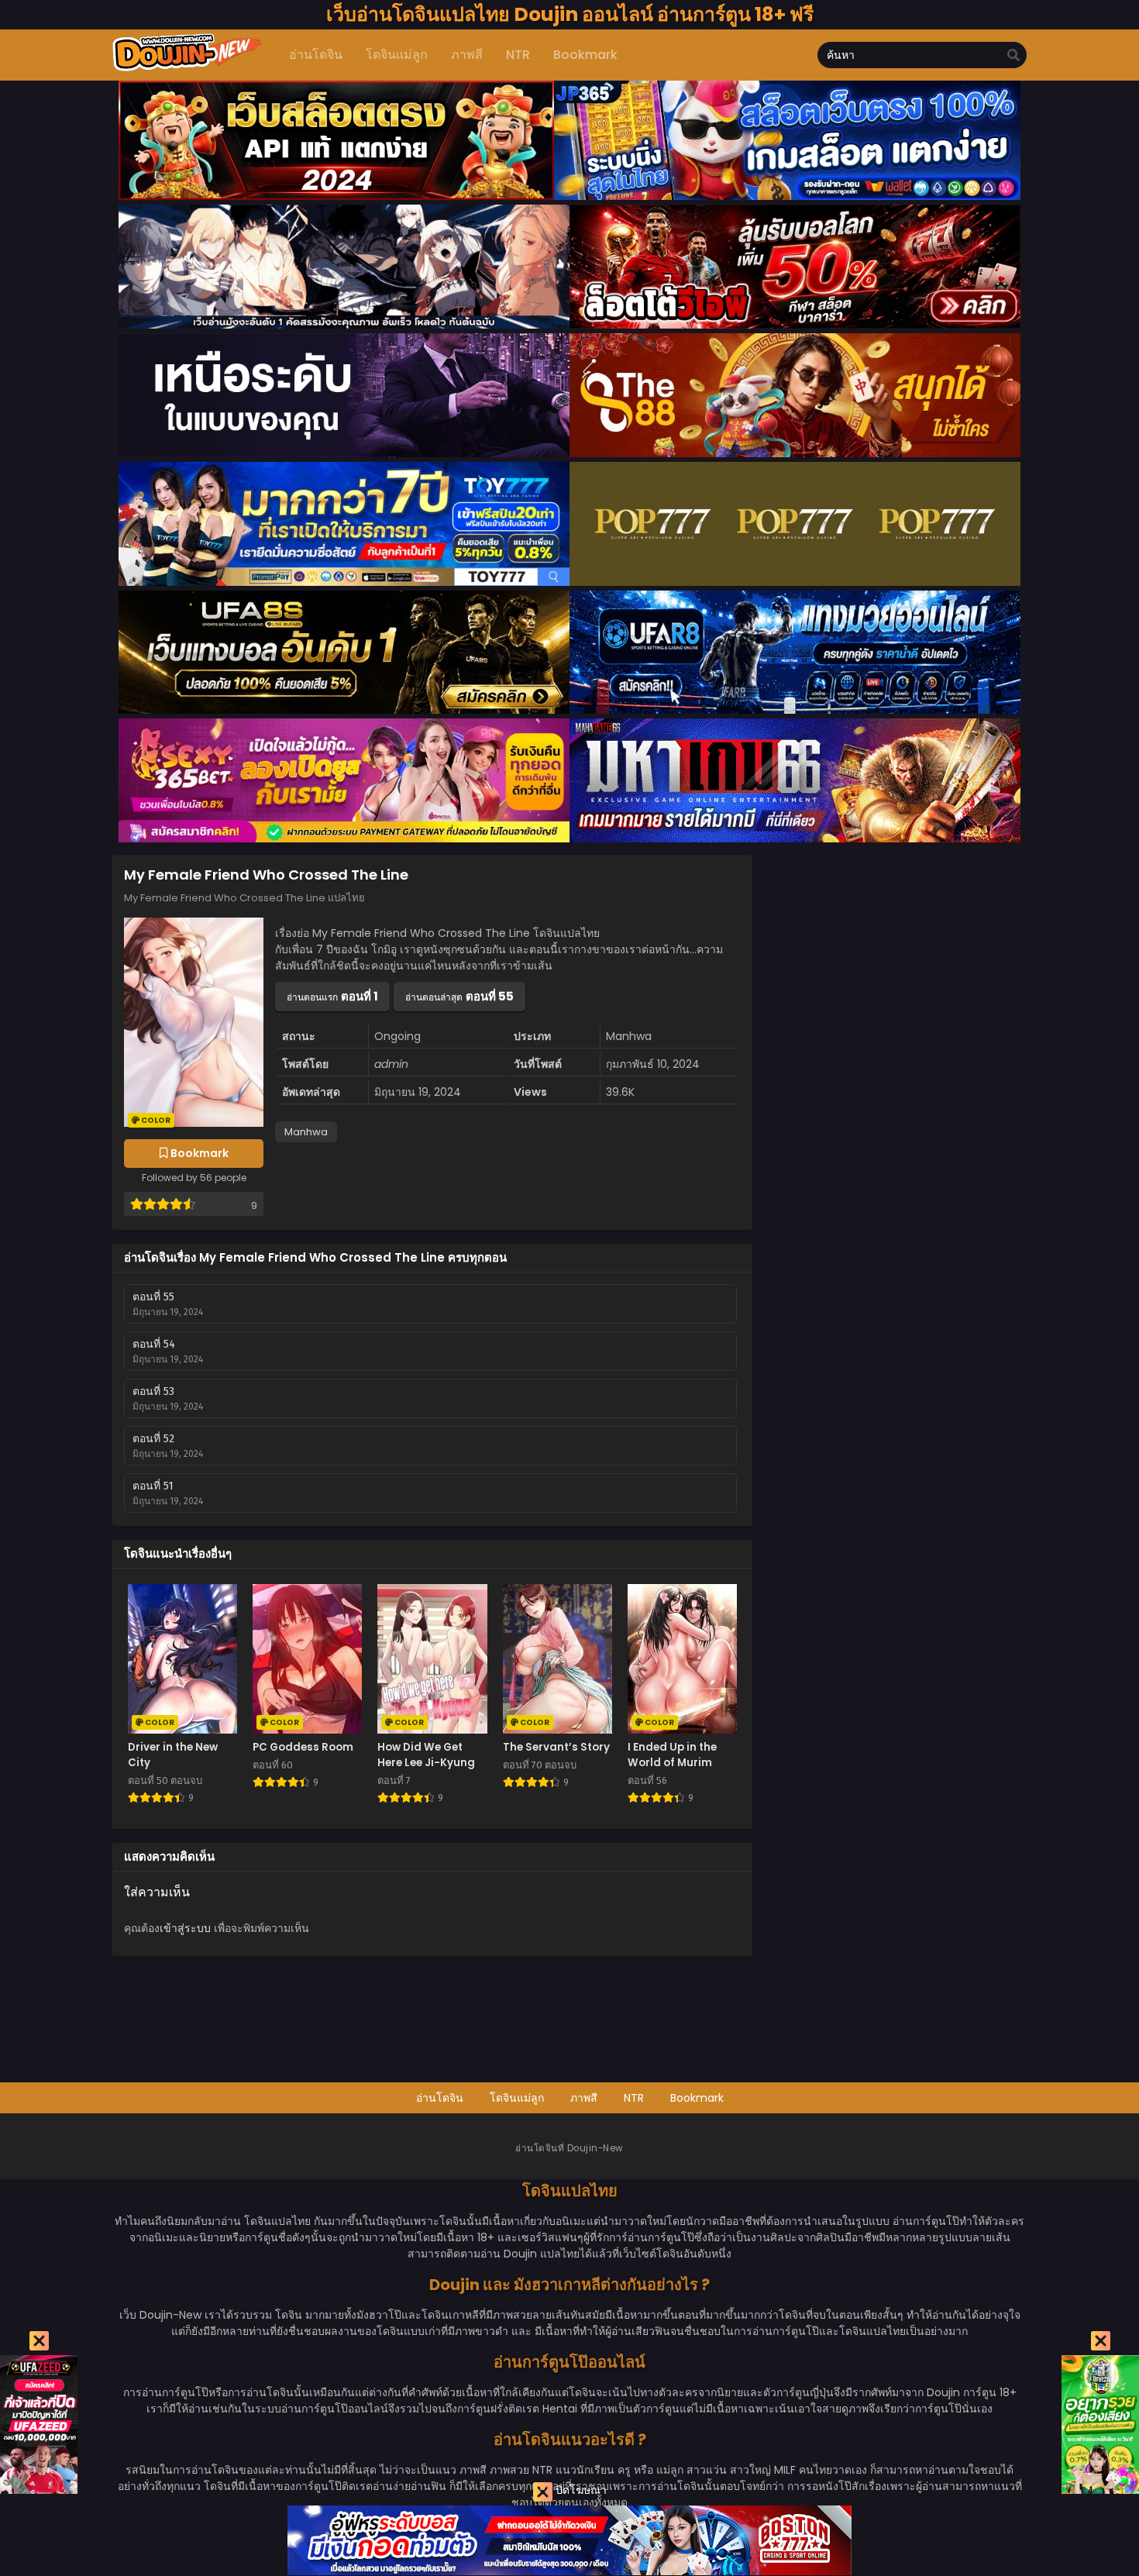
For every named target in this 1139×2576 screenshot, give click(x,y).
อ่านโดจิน (440, 2098)
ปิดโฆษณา (580, 2490)
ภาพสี (584, 2098)
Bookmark (697, 2098)
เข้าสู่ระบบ (185, 1928)
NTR (634, 2098)
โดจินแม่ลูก (517, 2098)
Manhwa (306, 1132)
